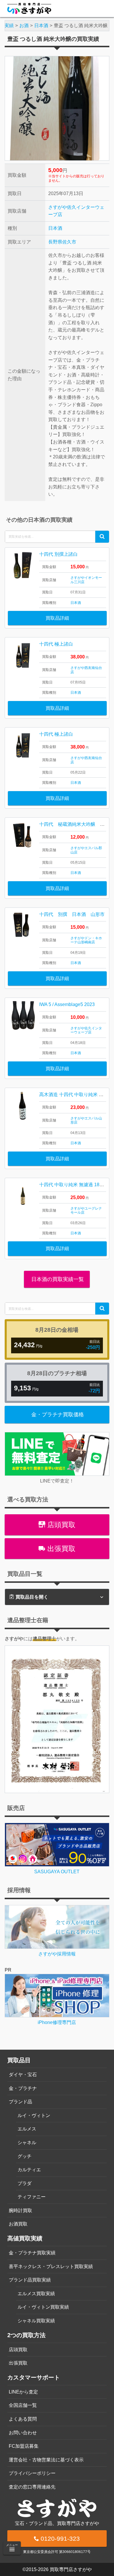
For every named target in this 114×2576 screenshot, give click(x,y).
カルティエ (29, 2170)
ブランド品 (20, 2102)
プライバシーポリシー (32, 2473)
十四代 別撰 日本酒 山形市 (72, 914)
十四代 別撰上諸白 (58, 554)
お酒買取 (18, 2224)
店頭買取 (60, 1525)
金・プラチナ (23, 2088)
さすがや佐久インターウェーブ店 (86, 1030)
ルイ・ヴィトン (34, 2115)
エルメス (27, 2129)
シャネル (27, 2143)
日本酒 (55, 228)
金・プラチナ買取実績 (32, 2253)
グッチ (25, 2156)
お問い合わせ (23, 2433)
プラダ (25, 2183)
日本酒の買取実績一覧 (57, 1279)
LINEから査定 (23, 2392)
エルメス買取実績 (36, 2294)
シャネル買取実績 (36, 2321)
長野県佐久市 (62, 242)
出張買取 (60, 1549)
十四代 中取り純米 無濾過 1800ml (74, 1185)
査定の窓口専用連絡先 (32, 2487)
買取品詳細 (57, 618)
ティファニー (32, 2197)
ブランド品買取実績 (30, 2280)
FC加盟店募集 (24, 2446)
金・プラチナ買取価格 (58, 1415)
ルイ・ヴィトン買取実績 (43, 2307)
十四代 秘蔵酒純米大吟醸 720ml (76, 824)
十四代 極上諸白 (56, 644)
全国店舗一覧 (23, 2405)
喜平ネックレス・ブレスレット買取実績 (51, 2266)
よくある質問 (23, 2419)
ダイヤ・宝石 (23, 2075)
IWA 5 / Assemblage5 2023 (67, 1004)
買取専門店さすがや (71, 2569)
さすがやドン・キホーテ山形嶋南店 (86, 940)
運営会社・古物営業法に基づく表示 (46, 2460)
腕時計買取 (20, 2210)
